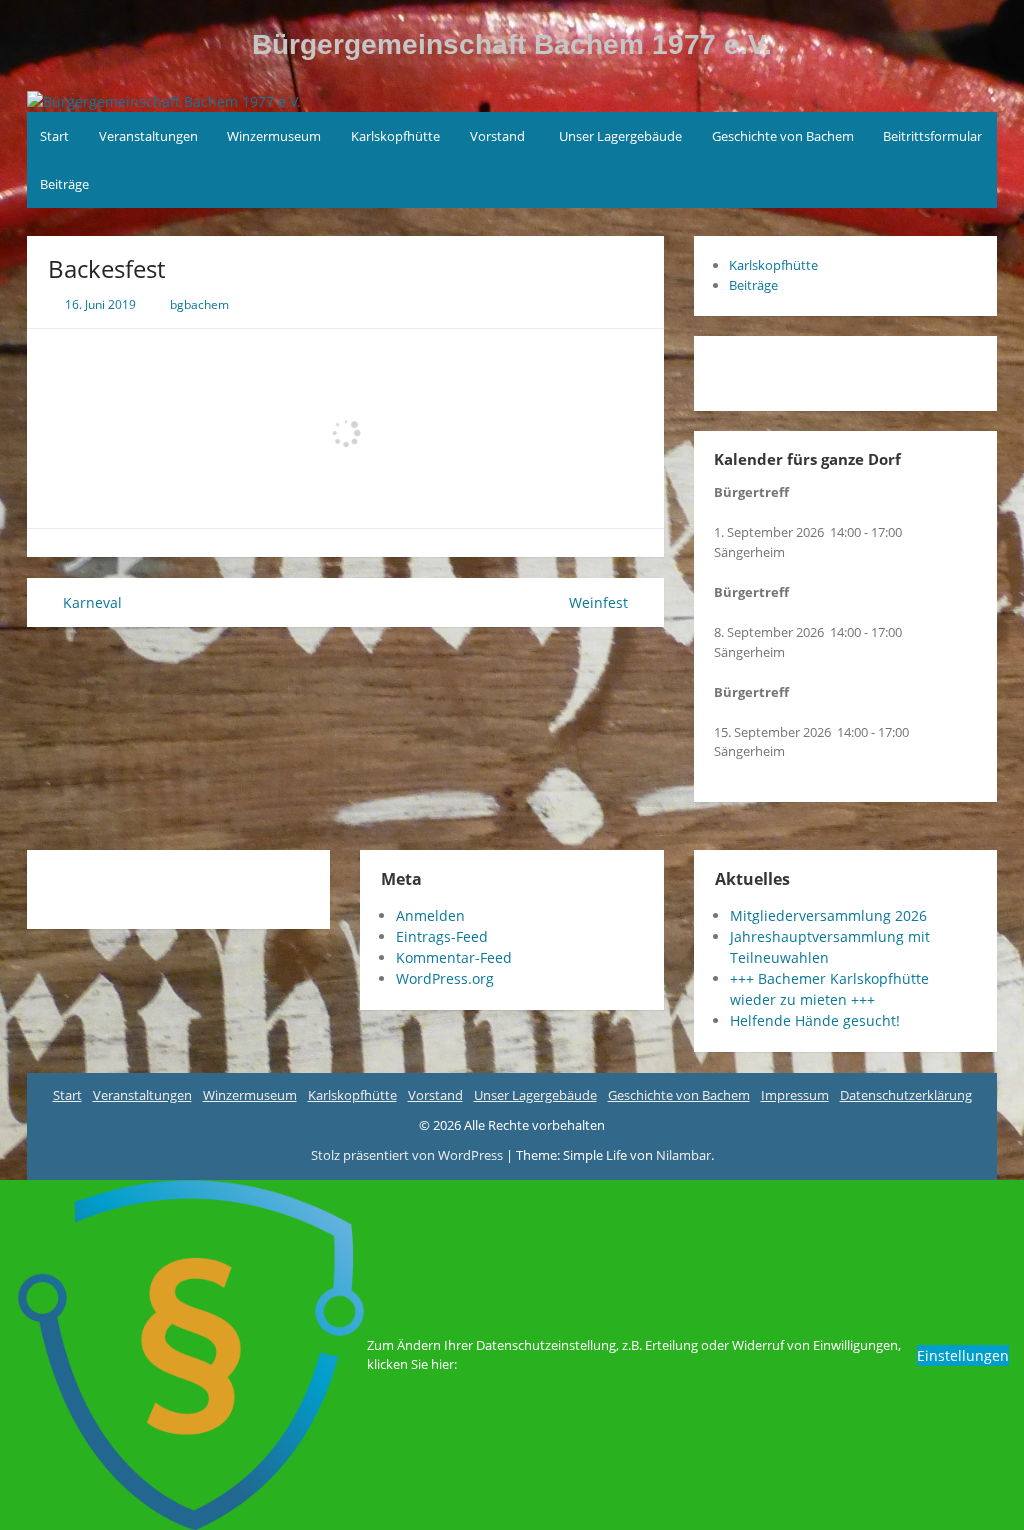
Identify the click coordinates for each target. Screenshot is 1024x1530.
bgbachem (199, 304)
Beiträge (64, 184)
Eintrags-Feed (442, 936)
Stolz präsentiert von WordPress (408, 1155)
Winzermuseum (274, 136)
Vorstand (497, 136)
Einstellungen (963, 1355)
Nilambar (683, 1155)
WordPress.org (445, 978)
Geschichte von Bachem (783, 136)
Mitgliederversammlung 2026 (828, 915)
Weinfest (600, 602)
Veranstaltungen (148, 136)
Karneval (90, 602)
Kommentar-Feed (454, 957)
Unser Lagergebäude (620, 136)
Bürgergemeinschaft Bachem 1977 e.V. (512, 44)
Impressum (795, 1095)
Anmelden (430, 915)
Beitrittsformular (932, 136)
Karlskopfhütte (395, 136)
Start (54, 136)
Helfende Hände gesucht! (815, 1020)
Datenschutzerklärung (906, 1095)
